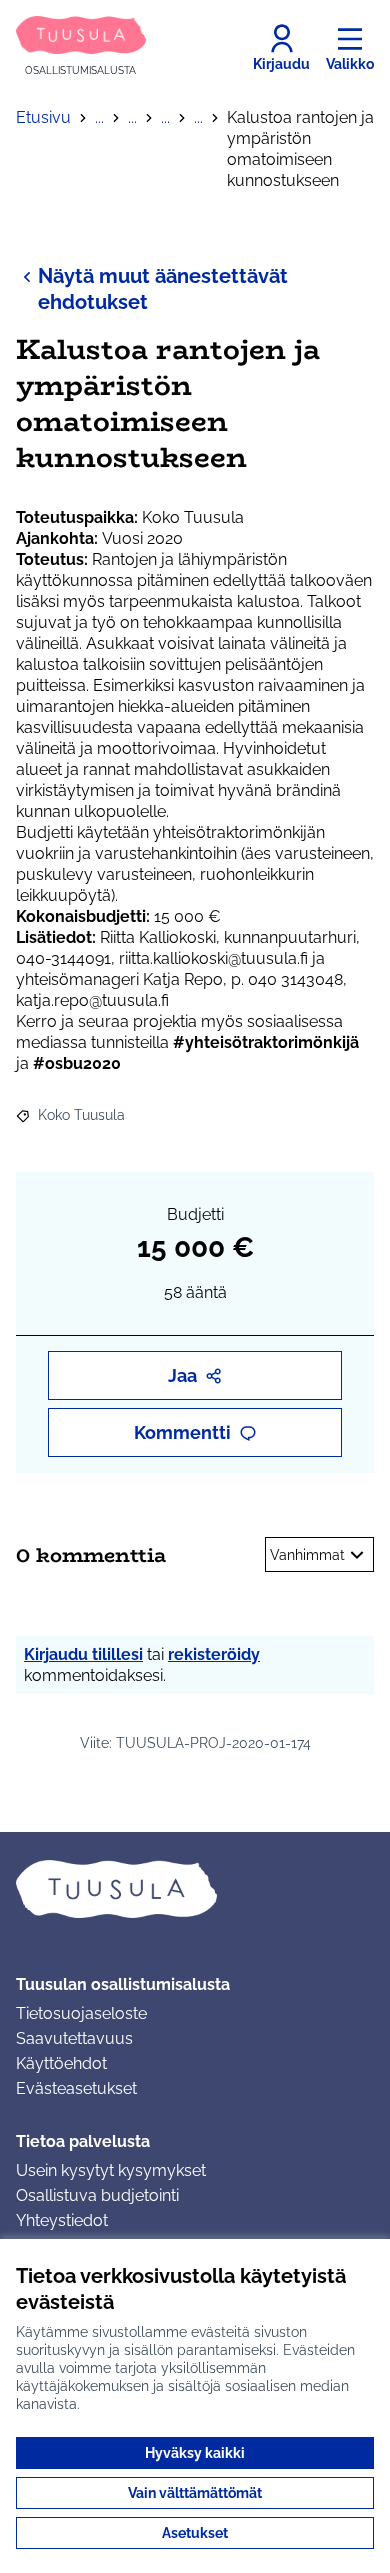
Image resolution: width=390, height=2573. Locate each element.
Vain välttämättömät (195, 2493)
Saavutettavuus (74, 2038)
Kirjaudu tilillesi (83, 1654)
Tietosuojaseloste (81, 2013)
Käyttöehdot (61, 2063)
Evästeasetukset (76, 2088)
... (99, 117)
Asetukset (195, 2533)
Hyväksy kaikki (195, 2453)
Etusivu (43, 117)
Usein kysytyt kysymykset (111, 2170)
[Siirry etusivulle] (195, 1889)
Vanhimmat (307, 1555)
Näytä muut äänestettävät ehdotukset (163, 289)
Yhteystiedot (62, 2220)
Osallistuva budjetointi (97, 2195)
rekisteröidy (214, 1654)
